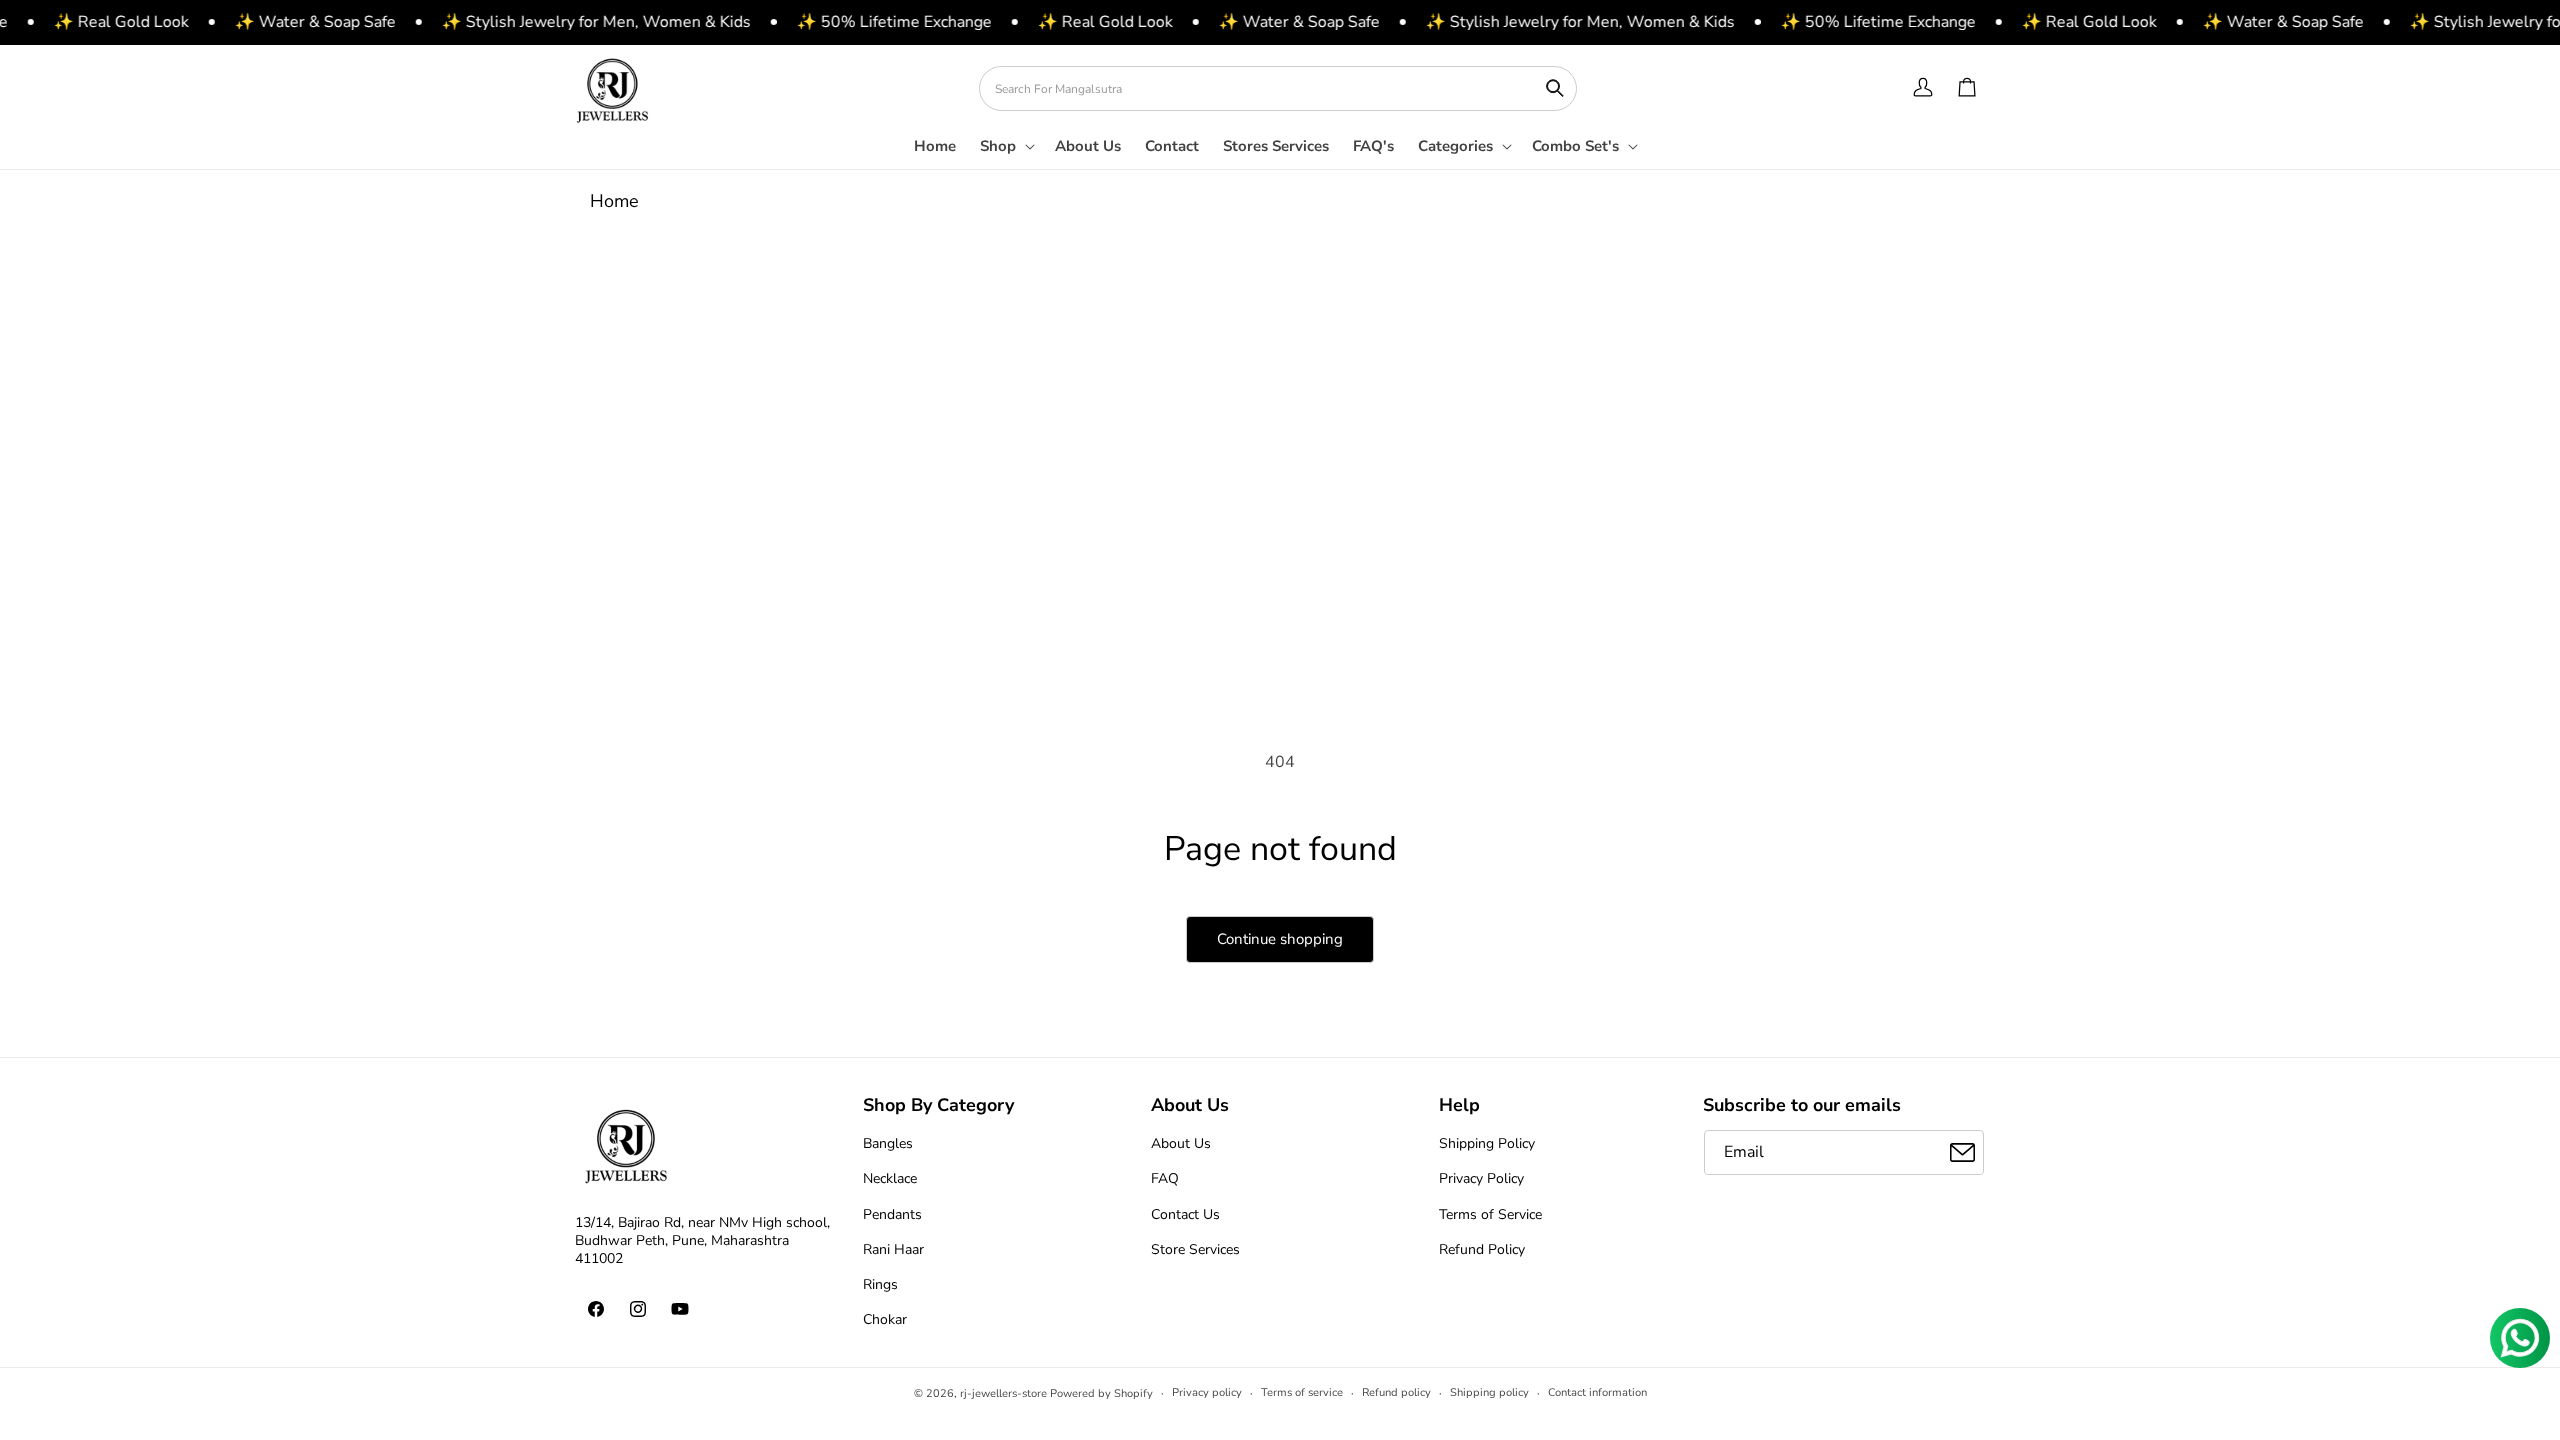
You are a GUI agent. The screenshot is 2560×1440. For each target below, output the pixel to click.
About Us (1181, 1143)
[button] (1005, 153)
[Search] (1555, 88)
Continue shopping (1280, 939)
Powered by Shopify (1101, 1393)
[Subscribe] (1962, 1152)
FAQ (1165, 1178)
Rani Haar (893, 1249)
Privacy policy (1207, 1392)
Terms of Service (1490, 1214)
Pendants (892, 1214)
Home (614, 201)
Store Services (1195, 1249)
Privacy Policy (1481, 1178)
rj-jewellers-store (1003, 1393)
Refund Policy (1482, 1249)
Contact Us (1185, 1214)
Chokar (885, 1319)
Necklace (890, 1178)
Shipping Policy (1487, 1143)
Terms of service (1302, 1392)
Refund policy (1396, 1392)
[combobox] (1278, 88)
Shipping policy (1489, 1392)
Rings (880, 1284)
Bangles (888, 1143)
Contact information (1597, 1392)
